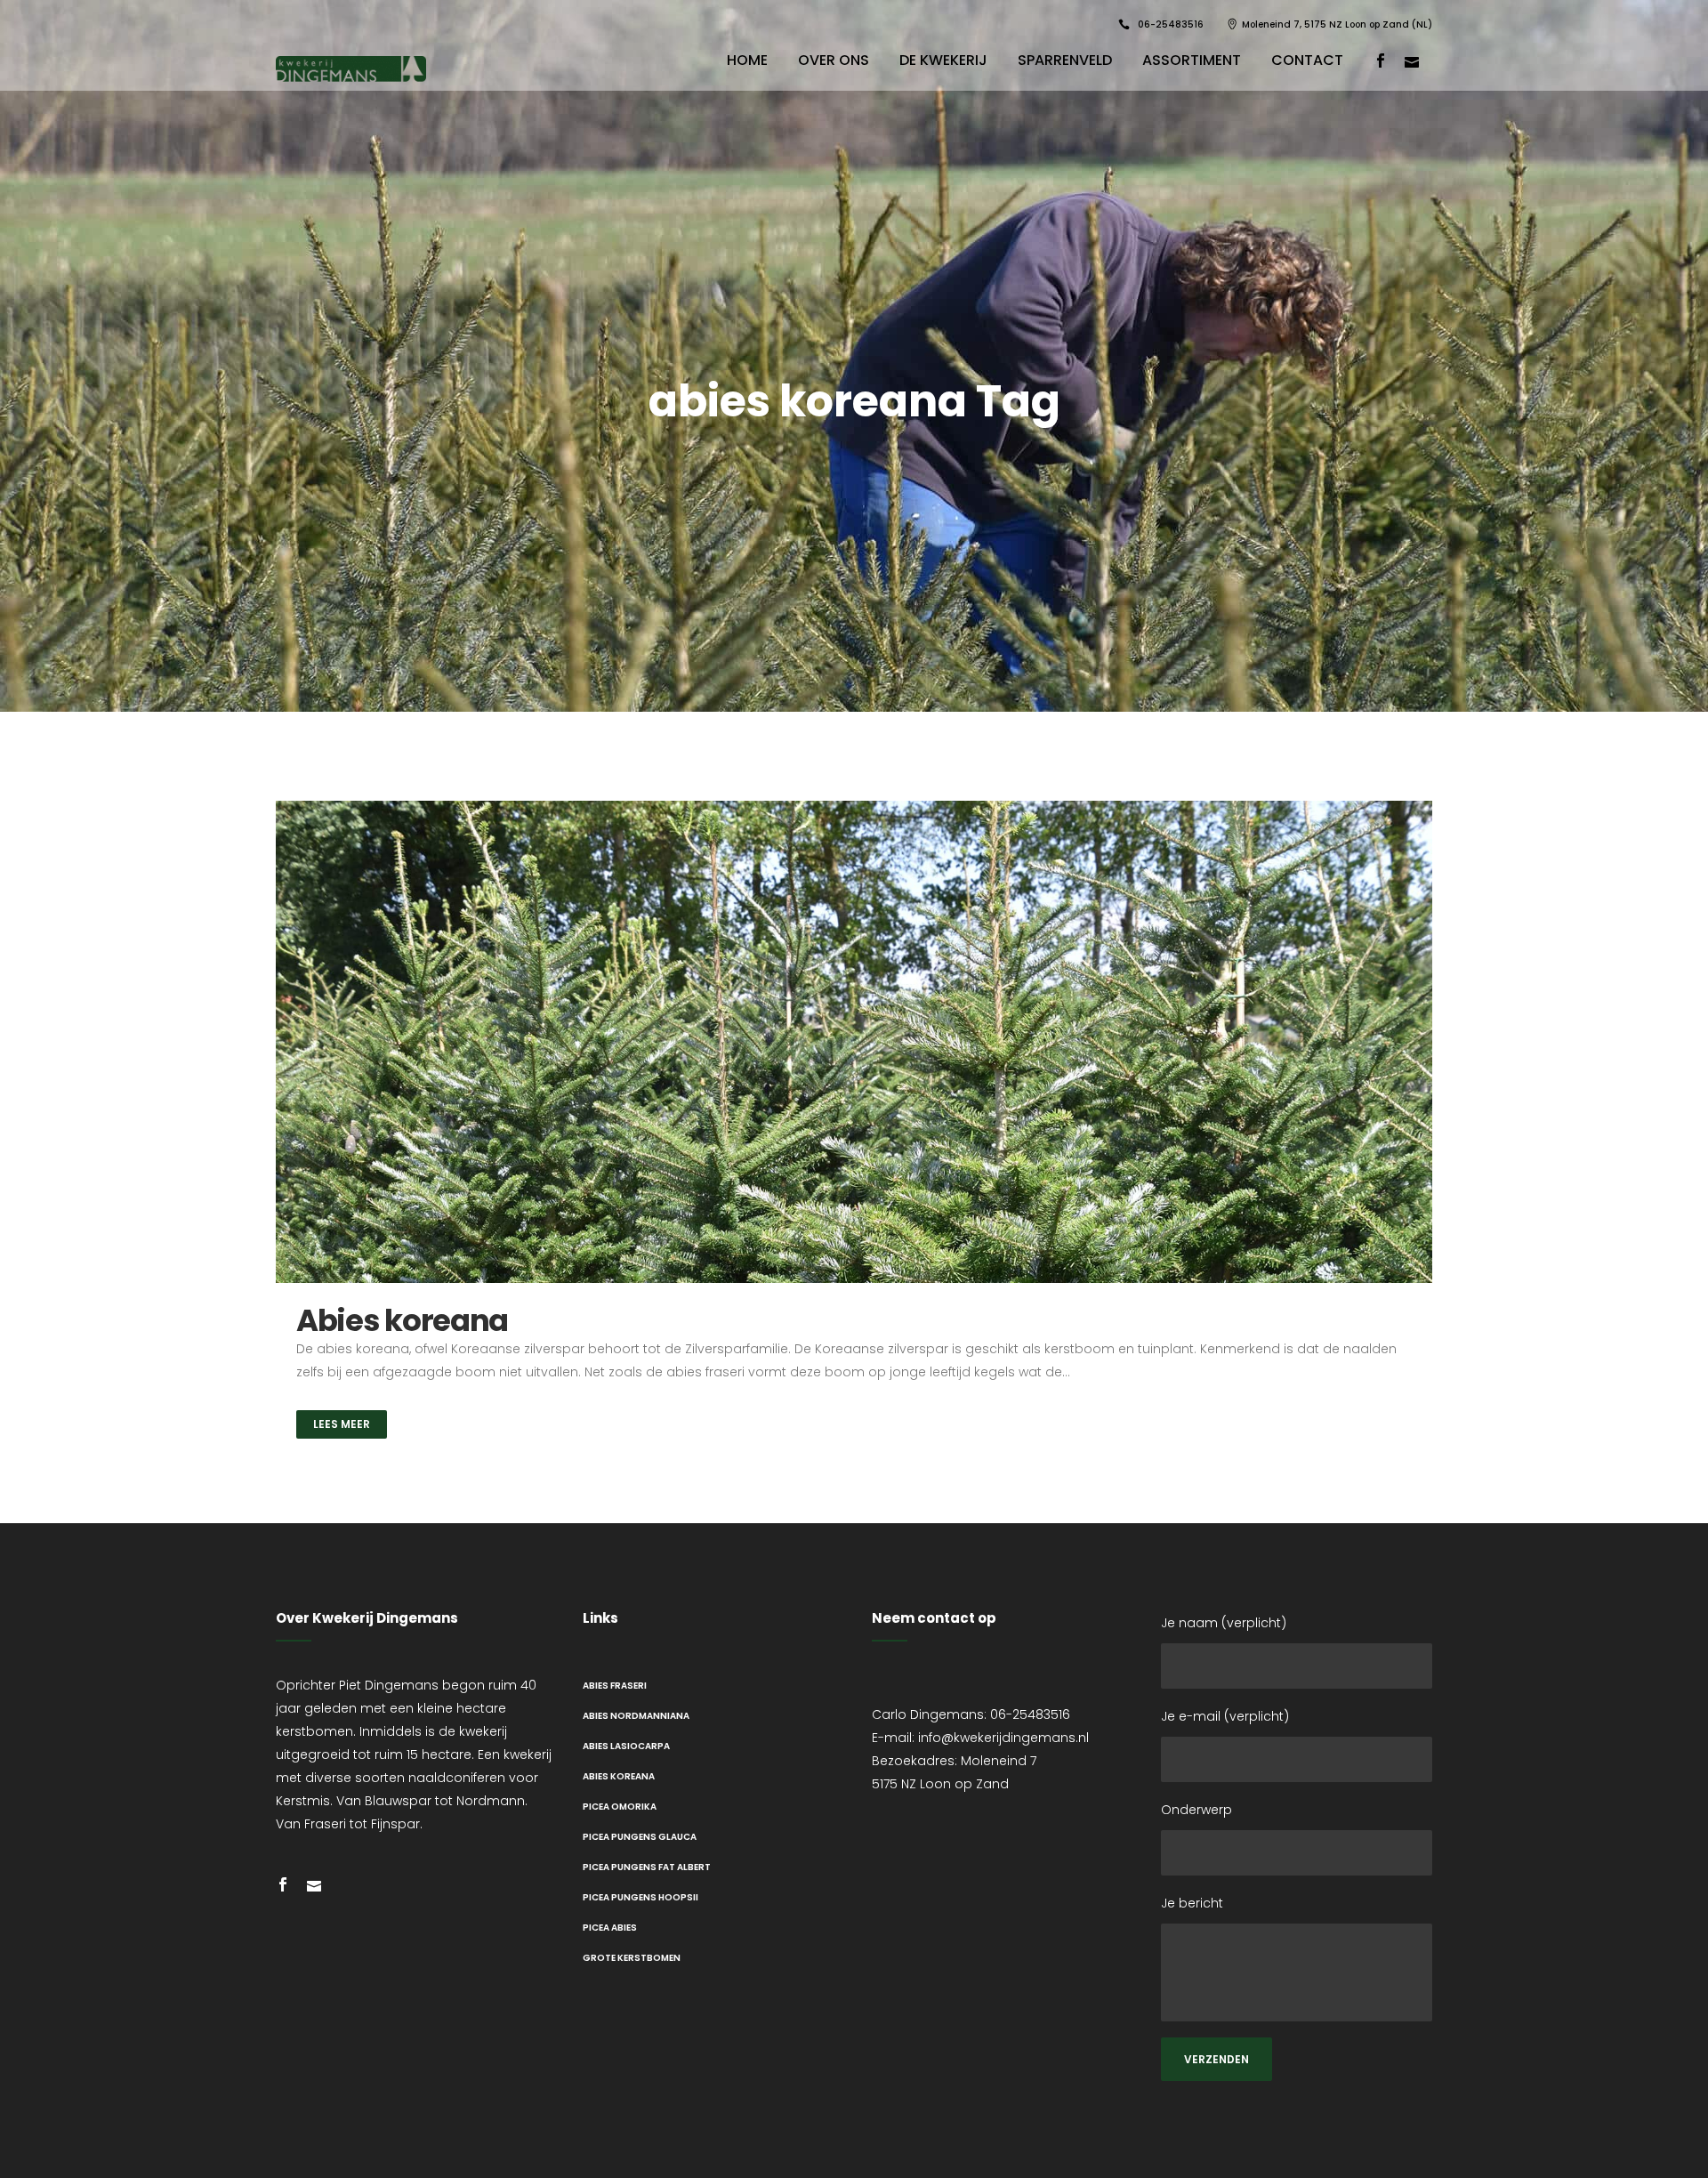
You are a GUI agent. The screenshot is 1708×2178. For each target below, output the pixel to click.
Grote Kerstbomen (632, 1958)
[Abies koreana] (854, 1042)
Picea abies (610, 1928)
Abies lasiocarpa (626, 1746)
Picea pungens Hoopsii (640, 1897)
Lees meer (342, 1424)
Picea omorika (620, 1807)
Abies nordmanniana (636, 1716)
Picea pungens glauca (640, 1837)
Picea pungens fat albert (647, 1867)
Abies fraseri (615, 1686)
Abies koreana (402, 1320)
